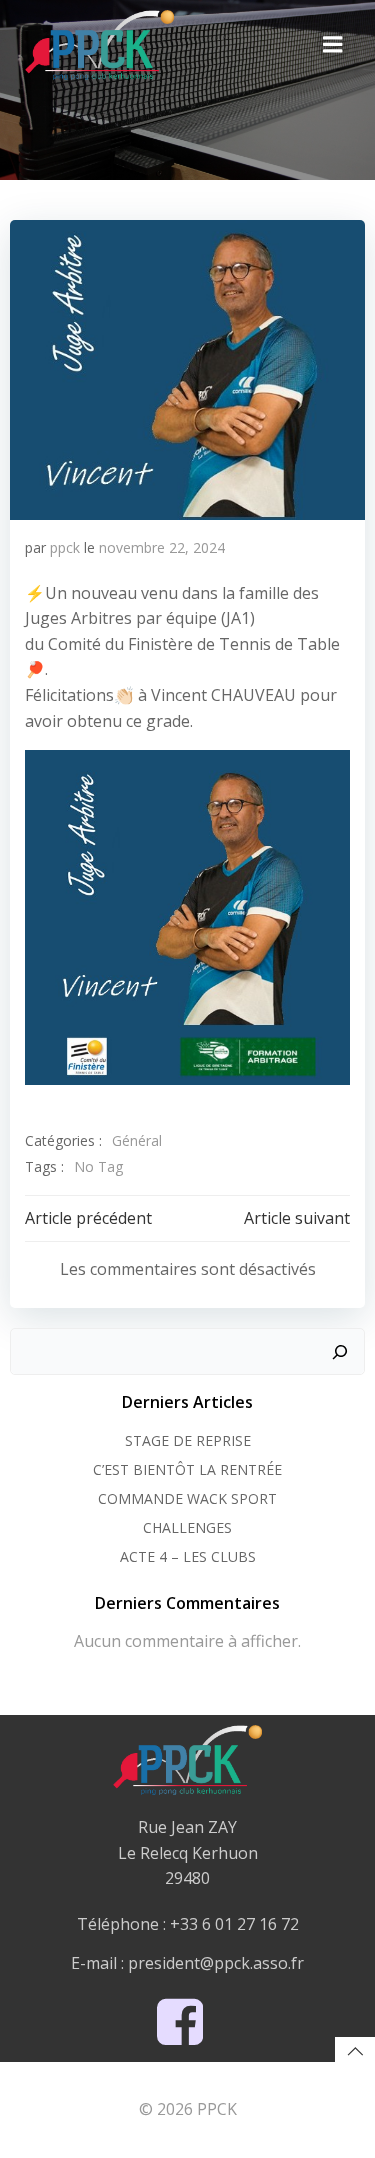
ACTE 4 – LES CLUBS (188, 1556)
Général (137, 1140)
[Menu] (333, 45)
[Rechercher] (340, 1352)
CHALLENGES (187, 1527)
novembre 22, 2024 (162, 547)
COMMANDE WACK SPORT (187, 1498)
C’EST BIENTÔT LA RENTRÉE (187, 1469)
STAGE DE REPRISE (188, 1440)
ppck (65, 547)
